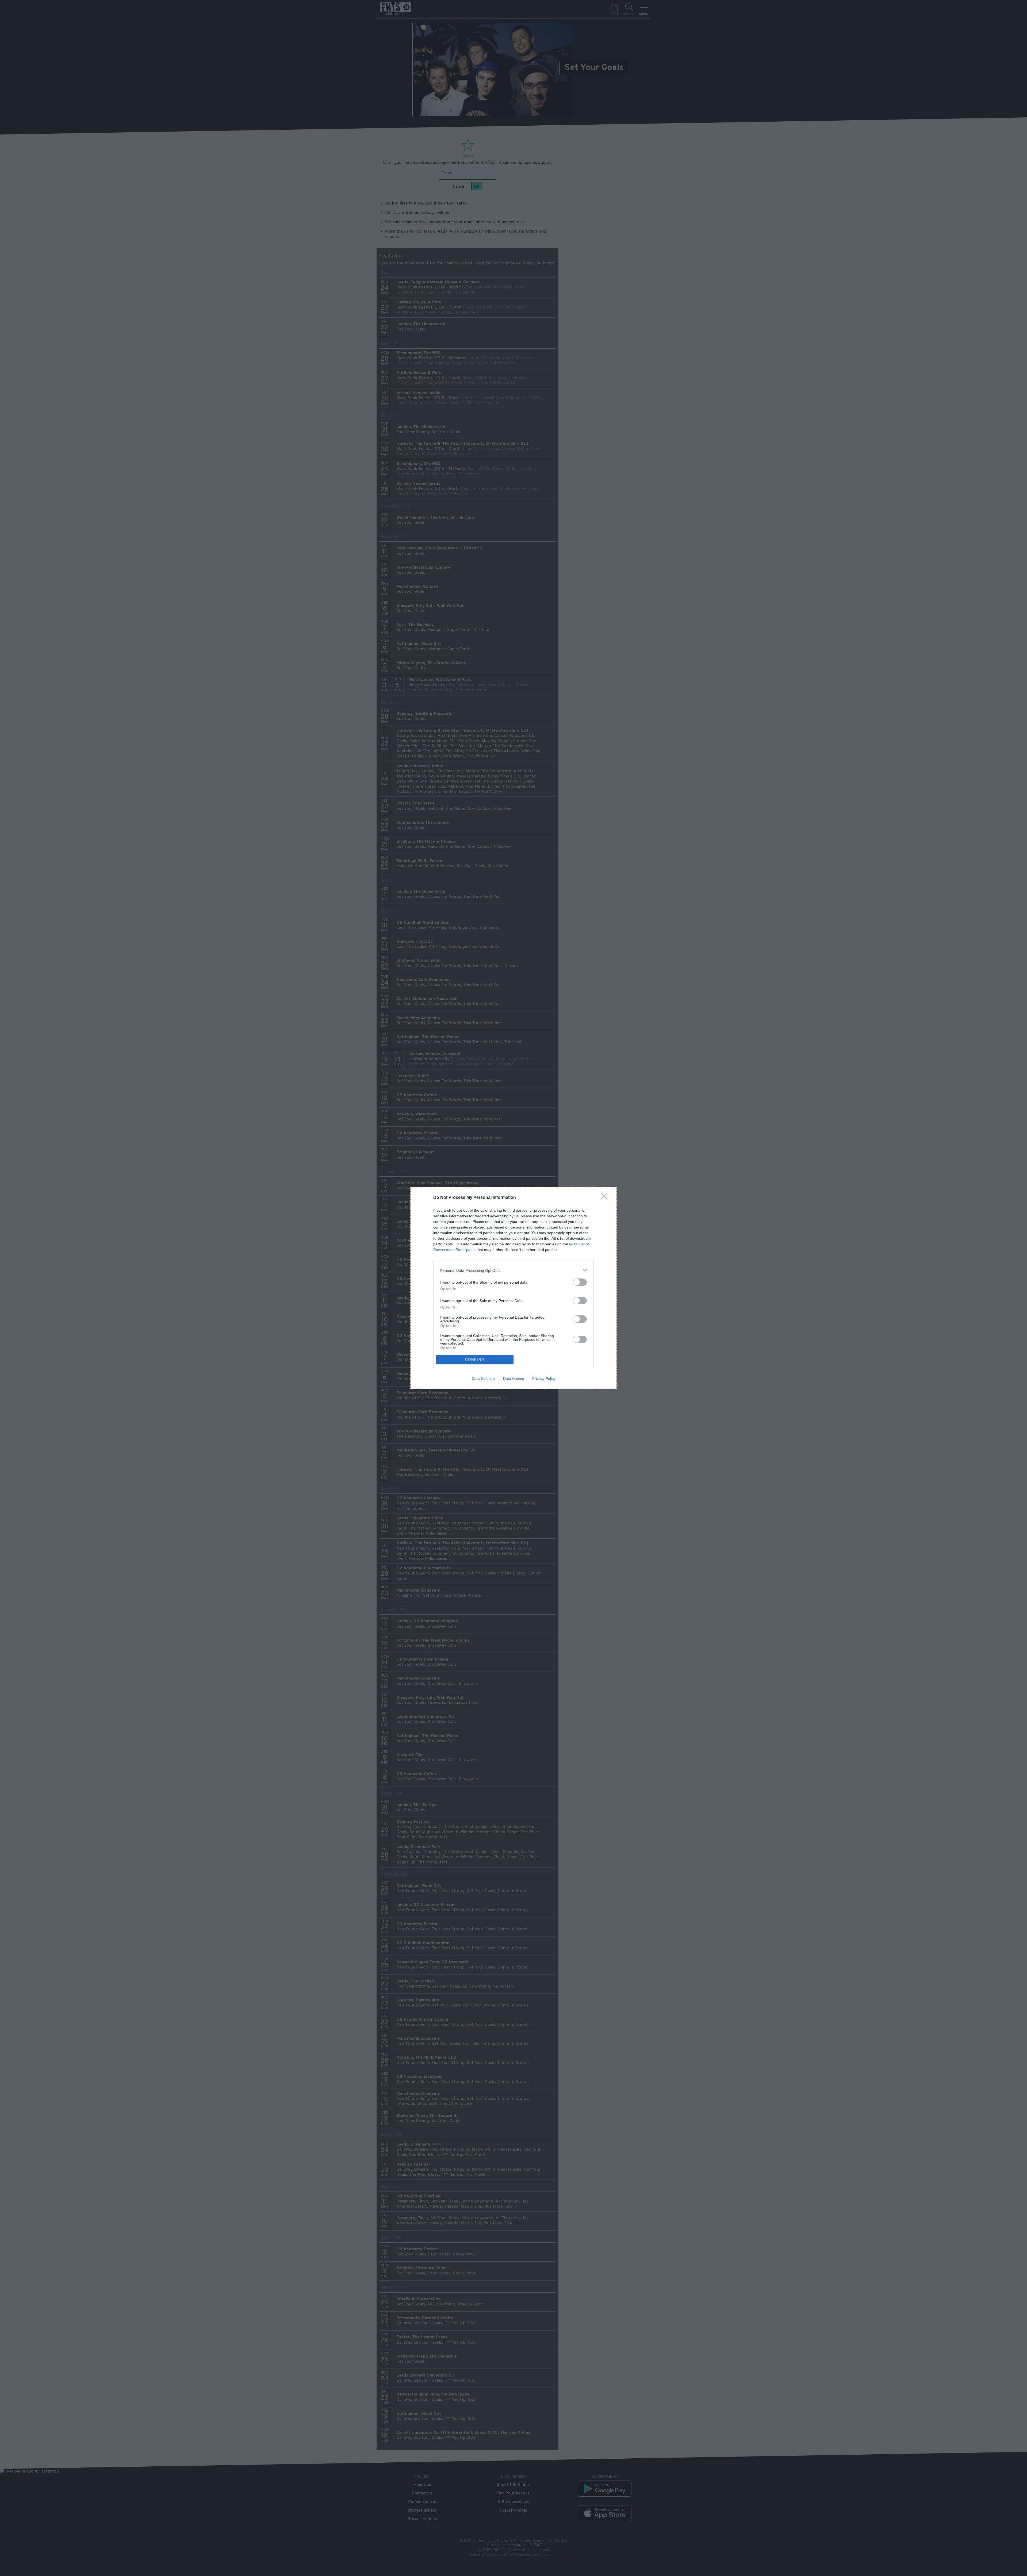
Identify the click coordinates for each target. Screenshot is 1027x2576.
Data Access (513, 1379)
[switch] (580, 1282)
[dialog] (513, 1288)
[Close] (606, 1198)
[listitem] (513, 1270)
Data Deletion (483, 1379)
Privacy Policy (544, 1379)
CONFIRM (475, 1360)
